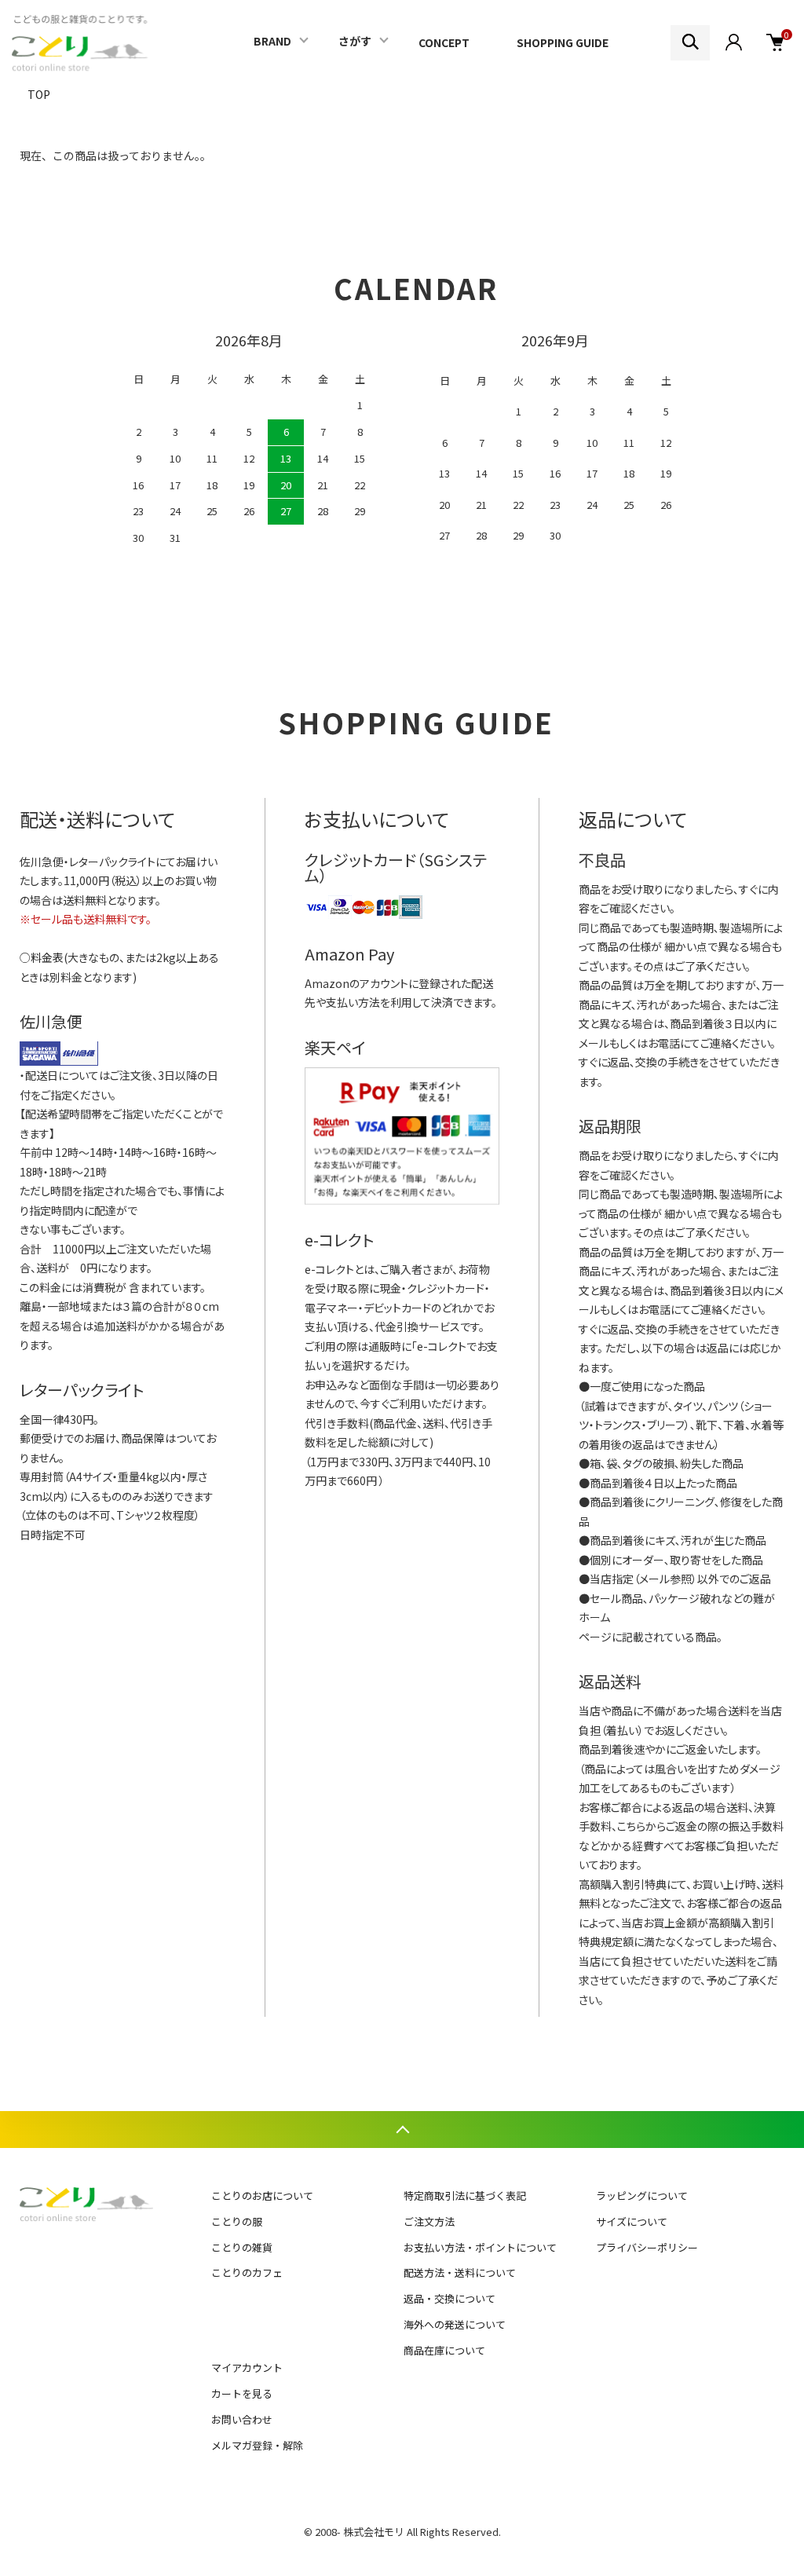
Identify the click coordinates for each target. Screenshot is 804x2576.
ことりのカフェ (247, 2272)
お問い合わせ (242, 2419)
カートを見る (242, 2393)
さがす (355, 41)
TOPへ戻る (402, 2130)
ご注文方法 (429, 2221)
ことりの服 (237, 2221)
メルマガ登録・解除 (257, 2445)
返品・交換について (450, 2298)
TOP (39, 94)
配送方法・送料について (460, 2272)
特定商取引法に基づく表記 (465, 2195)
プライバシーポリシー (647, 2247)
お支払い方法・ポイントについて (480, 2247)
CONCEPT (444, 42)
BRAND (272, 41)
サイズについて (632, 2221)
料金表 (47, 957)
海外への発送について (455, 2324)
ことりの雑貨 (242, 2247)
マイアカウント (247, 2367)
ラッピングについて (642, 2195)
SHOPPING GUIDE (563, 42)
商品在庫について (444, 2350)
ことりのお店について (262, 2195)
